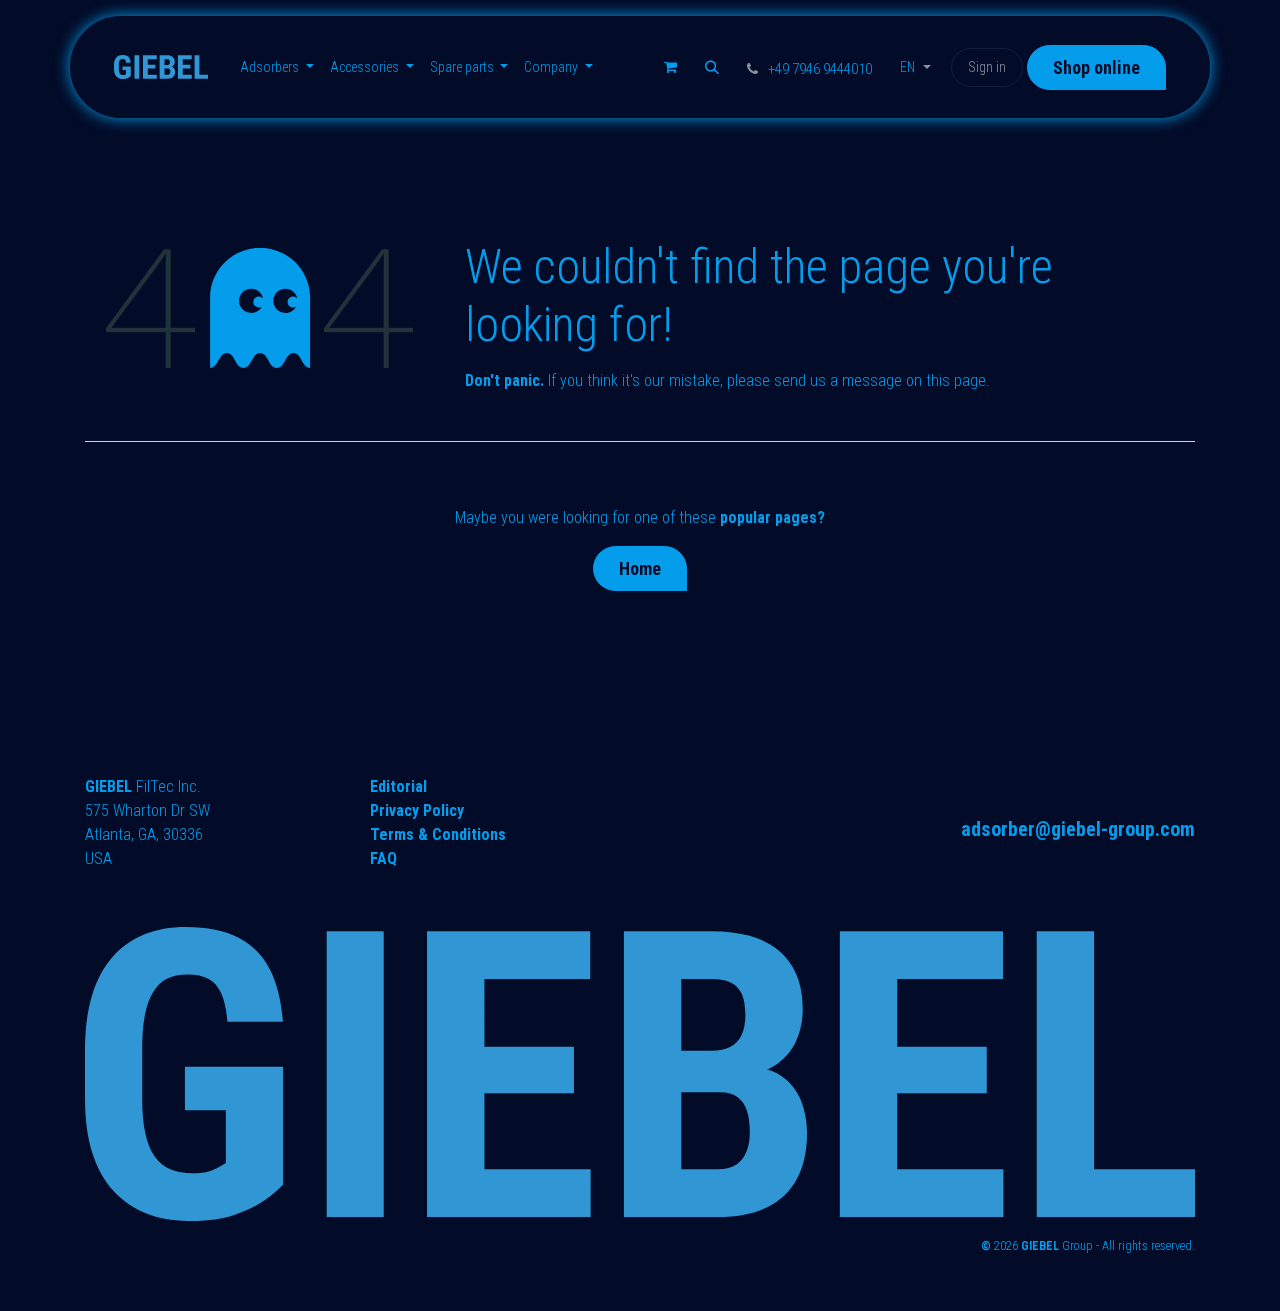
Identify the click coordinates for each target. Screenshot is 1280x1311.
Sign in (987, 67)
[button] (712, 67)
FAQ (383, 858)
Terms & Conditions (438, 834)
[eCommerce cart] (670, 67)
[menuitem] (277, 67)
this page (956, 380)
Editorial (398, 786)
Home (640, 568)
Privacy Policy (417, 810)
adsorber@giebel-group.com (1078, 829)
